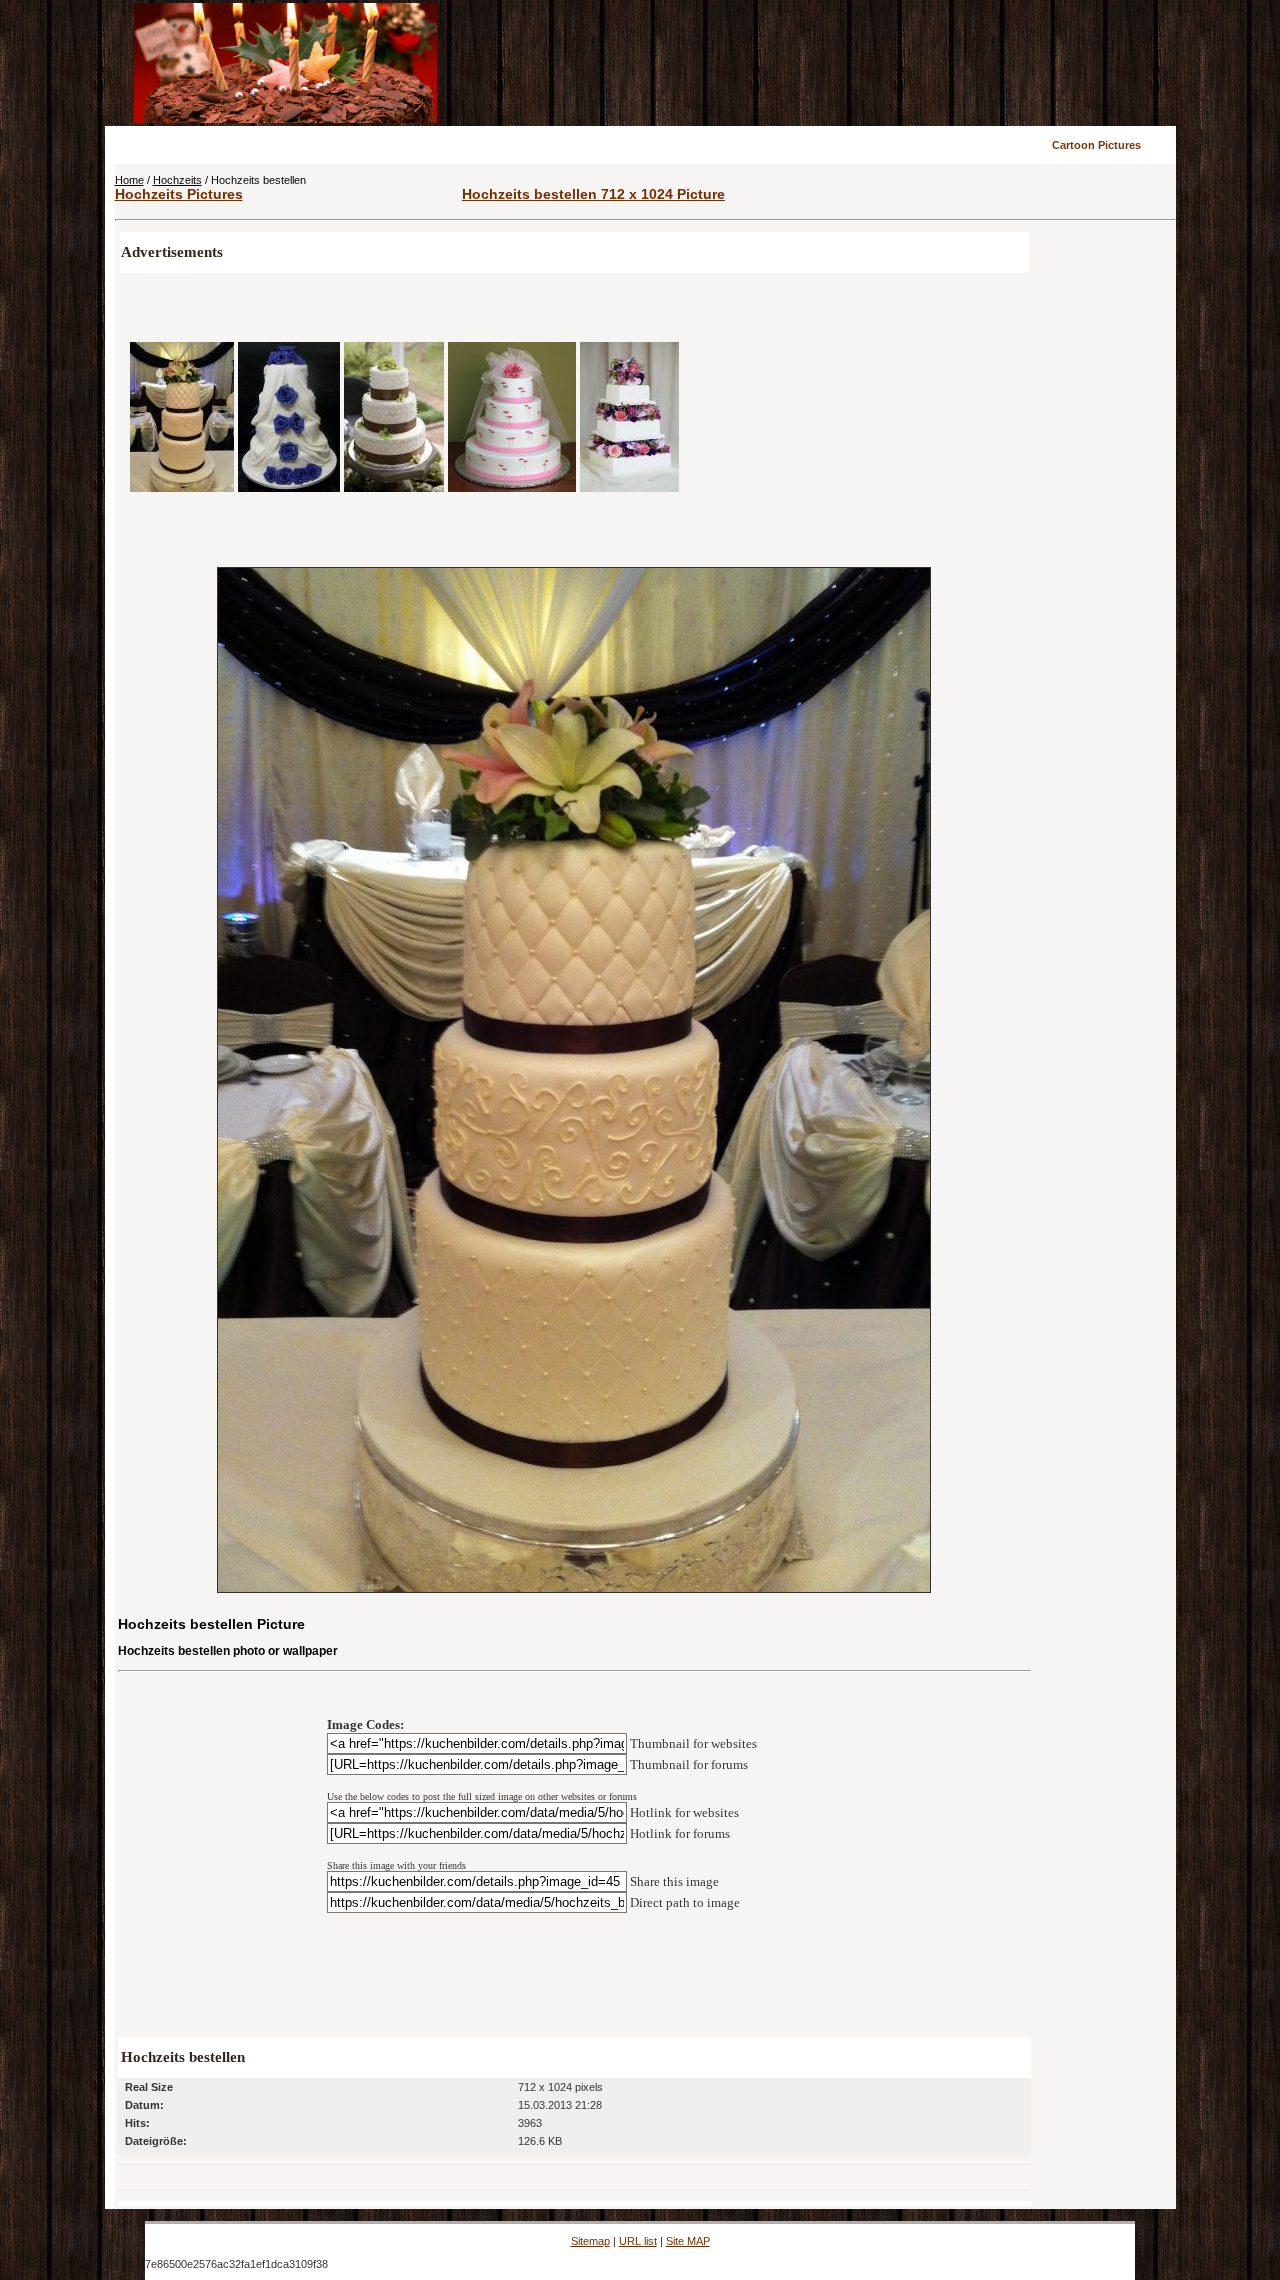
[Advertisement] (807, 63)
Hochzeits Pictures (179, 194)
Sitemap (590, 2241)
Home (129, 180)
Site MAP (688, 2241)
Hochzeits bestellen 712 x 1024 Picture (593, 194)
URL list (638, 2241)
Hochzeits (177, 180)
